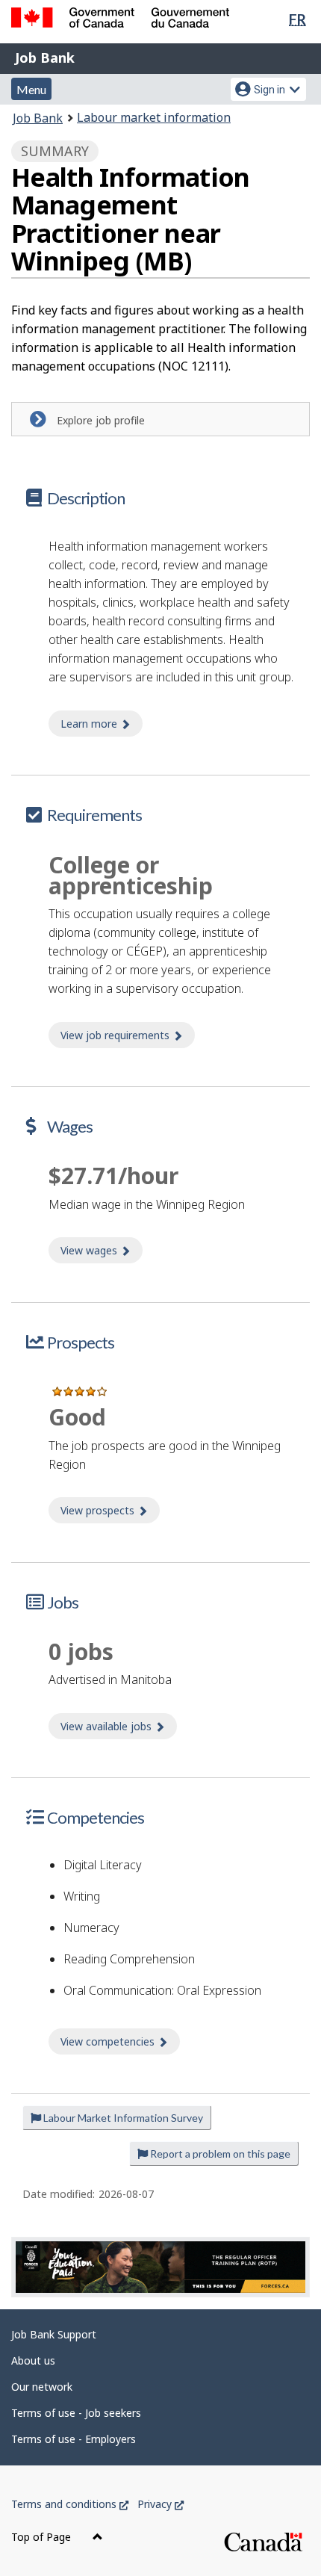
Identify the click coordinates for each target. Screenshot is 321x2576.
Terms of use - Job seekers (76, 2413)
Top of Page (43, 2537)
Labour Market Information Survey (122, 2118)
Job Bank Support (54, 2334)
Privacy (160, 2504)
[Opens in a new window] (160, 2267)
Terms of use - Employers (74, 2439)
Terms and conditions (70, 2504)
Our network (42, 2387)
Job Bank (45, 58)
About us (33, 2360)
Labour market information (154, 117)
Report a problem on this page (219, 2154)
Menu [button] (31, 89)
